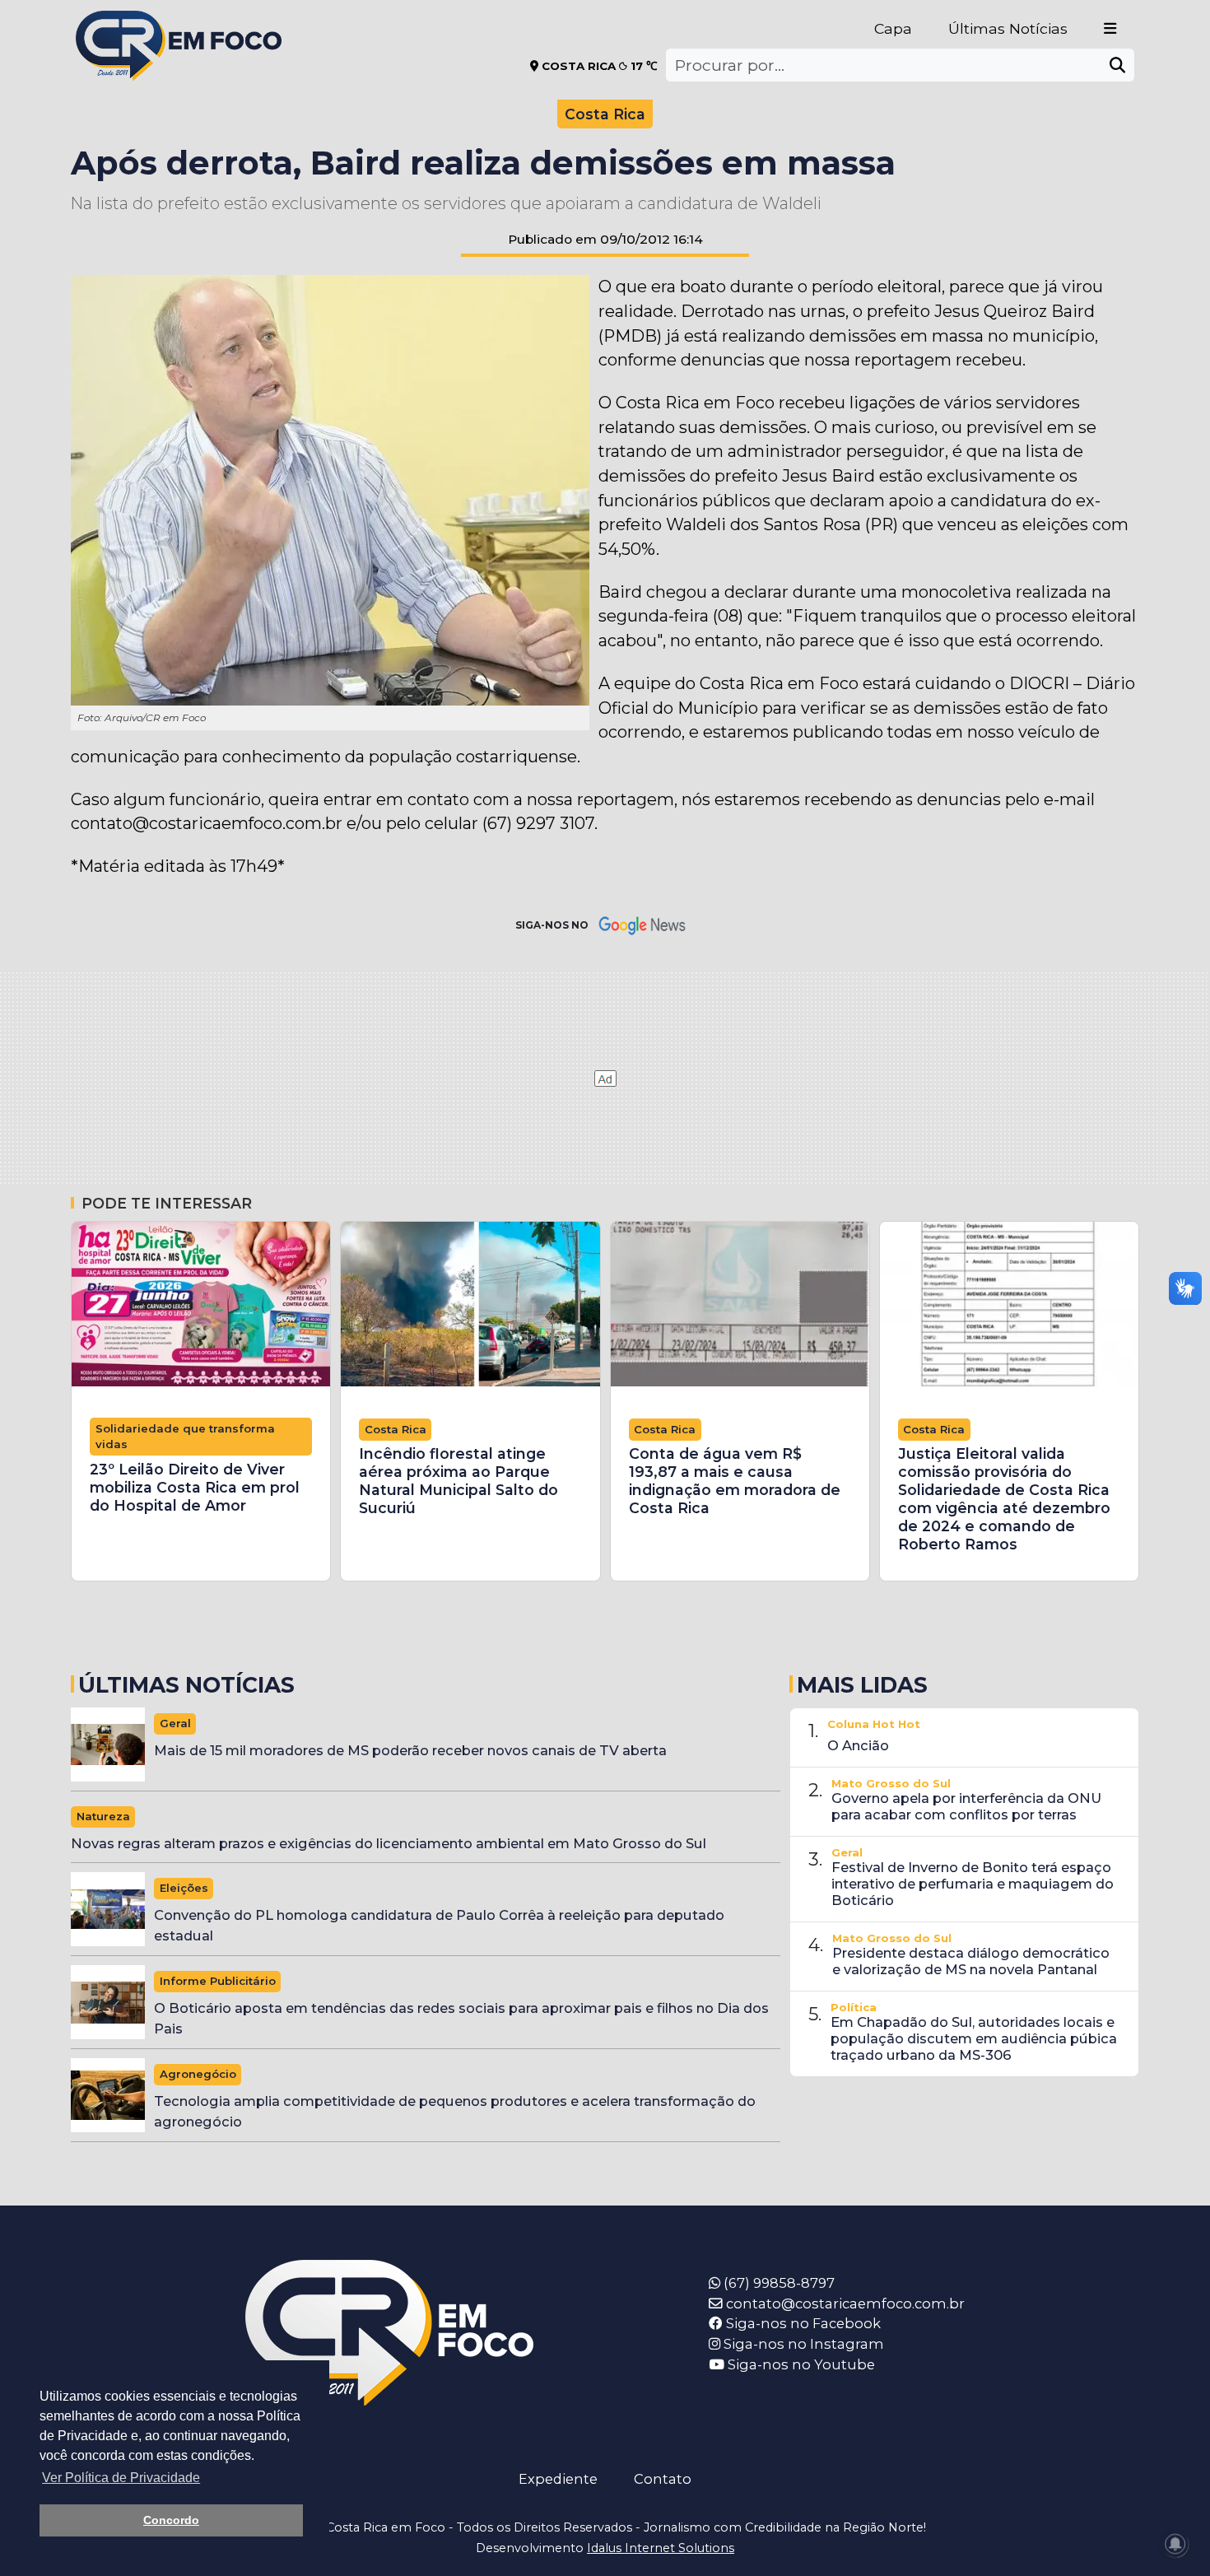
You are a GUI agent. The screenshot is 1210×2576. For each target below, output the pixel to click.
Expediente (558, 2479)
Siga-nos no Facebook (802, 2323)
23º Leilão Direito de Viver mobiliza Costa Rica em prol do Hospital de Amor (195, 1487)
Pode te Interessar (167, 1203)
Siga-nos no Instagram (802, 2344)
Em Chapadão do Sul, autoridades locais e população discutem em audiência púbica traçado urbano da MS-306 (974, 2038)
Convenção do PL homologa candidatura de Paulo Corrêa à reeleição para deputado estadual (439, 1925)
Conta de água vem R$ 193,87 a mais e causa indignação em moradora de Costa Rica (735, 1481)
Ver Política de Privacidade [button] (121, 2478)
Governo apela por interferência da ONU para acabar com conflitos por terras (966, 1806)
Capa (893, 28)
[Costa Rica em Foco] (179, 24)
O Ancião (858, 1745)
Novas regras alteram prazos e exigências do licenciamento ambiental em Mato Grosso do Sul (389, 1843)
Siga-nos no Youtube (800, 2364)
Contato (663, 2479)
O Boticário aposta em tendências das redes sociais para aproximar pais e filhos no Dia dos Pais (461, 2018)
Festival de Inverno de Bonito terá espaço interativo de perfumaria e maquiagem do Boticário (973, 1884)
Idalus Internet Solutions (661, 2548)
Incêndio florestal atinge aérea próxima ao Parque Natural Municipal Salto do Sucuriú (458, 1481)
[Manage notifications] (1175, 2544)
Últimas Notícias (1008, 28)
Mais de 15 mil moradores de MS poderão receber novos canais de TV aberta (410, 1750)
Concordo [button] (171, 2520)
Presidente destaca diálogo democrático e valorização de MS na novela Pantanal (971, 1961)
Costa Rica (605, 114)
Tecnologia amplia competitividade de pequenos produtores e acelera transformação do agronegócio (455, 2111)
